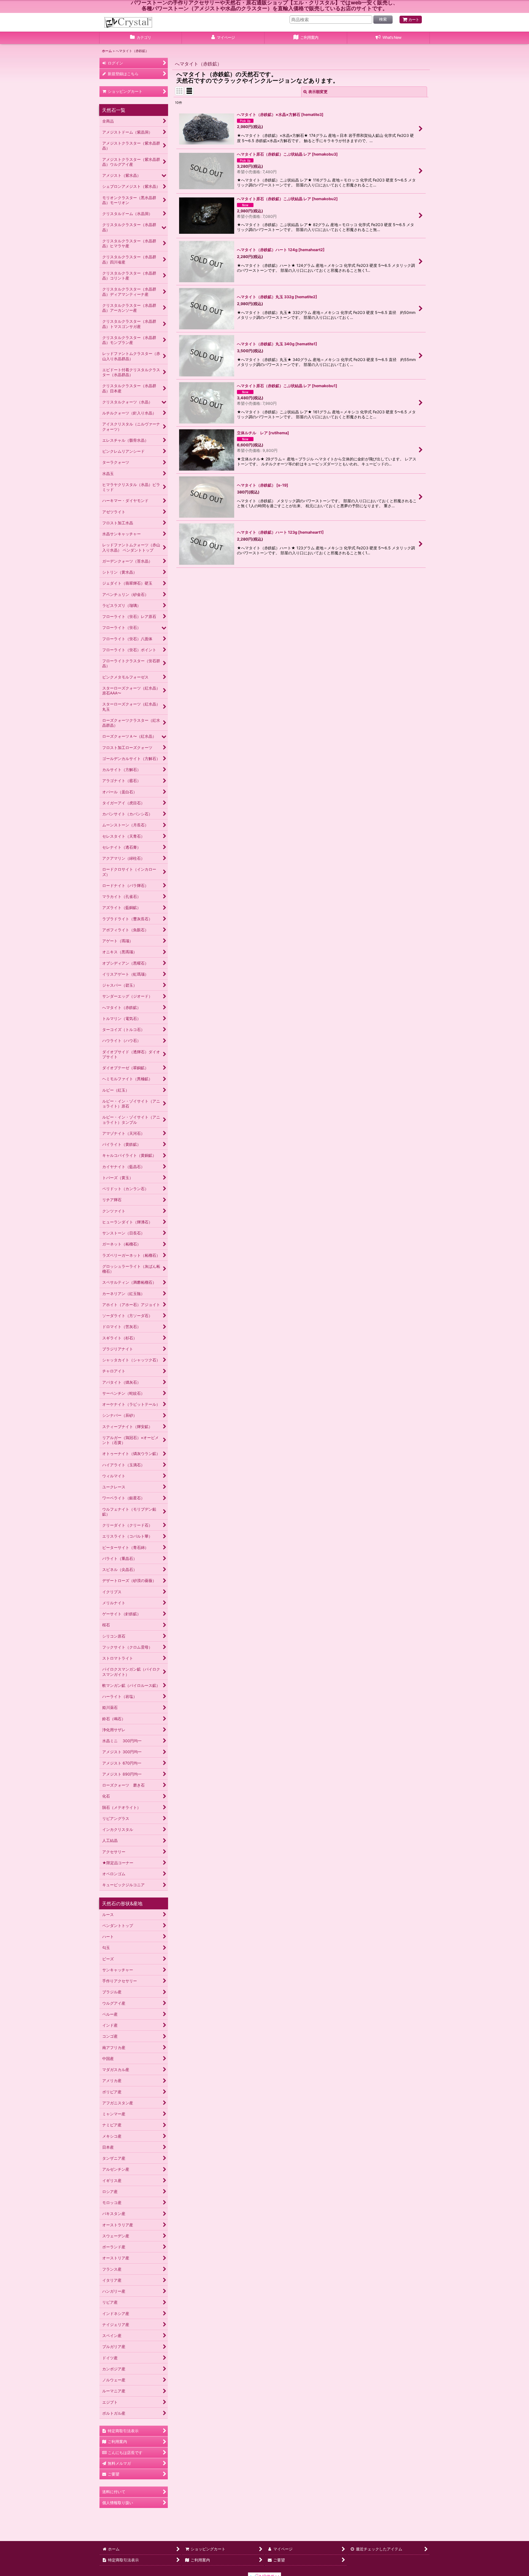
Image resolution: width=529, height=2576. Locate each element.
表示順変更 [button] (318, 92)
